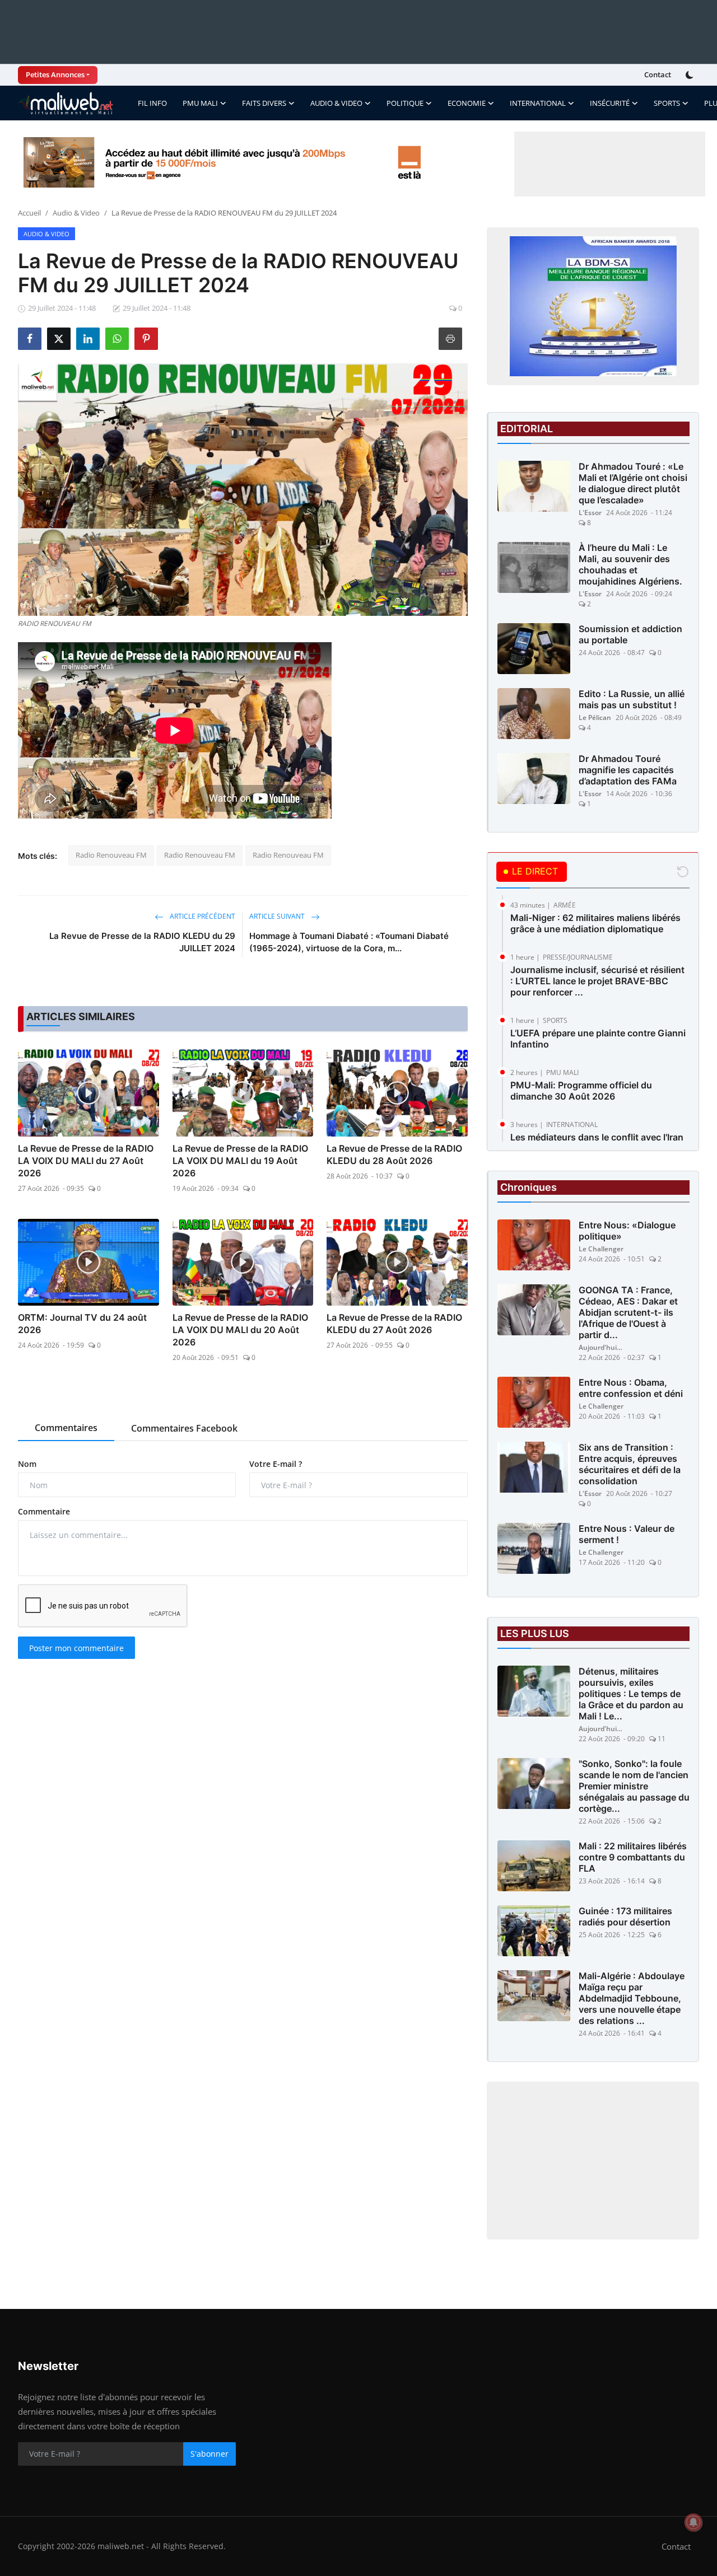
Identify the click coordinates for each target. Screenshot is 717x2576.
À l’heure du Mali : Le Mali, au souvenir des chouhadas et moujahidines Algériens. (630, 564)
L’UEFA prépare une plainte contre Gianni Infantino (598, 1039)
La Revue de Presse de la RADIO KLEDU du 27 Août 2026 (394, 1324)
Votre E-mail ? (276, 1464)
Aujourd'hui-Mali (601, 1347)
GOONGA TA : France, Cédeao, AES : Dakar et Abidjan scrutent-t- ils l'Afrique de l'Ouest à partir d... (628, 1312)
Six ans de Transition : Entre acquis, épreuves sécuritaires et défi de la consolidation (630, 1464)
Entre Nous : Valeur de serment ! (627, 1534)
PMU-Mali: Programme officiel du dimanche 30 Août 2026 (581, 1091)
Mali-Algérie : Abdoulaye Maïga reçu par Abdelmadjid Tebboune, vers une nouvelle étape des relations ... (632, 1998)
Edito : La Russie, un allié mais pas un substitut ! (632, 699)
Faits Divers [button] (264, 103)
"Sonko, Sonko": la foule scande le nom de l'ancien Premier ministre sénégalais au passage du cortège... (634, 1786)
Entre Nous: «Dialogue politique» (627, 1231)
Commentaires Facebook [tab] (184, 1428)
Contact (658, 74)
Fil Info (152, 103)
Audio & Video (76, 213)
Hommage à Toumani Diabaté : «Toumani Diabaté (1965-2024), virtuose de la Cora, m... (349, 942)
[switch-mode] (691, 75)
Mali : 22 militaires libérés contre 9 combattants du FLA (633, 1857)
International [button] (538, 103)
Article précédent (202, 916)
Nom (27, 1464)
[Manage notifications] (693, 2522)
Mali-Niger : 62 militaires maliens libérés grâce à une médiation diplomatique (595, 923)
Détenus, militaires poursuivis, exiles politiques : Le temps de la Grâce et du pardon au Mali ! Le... (631, 1694)
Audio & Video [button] (336, 103)
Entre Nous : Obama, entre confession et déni (631, 1388)
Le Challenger (601, 1249)
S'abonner (209, 2454)
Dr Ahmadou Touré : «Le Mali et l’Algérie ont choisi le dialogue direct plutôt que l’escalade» (633, 483)
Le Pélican (595, 717)
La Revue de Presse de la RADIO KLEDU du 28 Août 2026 (394, 1154)
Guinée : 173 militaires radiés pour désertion (625, 1916)
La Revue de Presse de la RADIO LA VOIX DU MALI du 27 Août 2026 (86, 1161)
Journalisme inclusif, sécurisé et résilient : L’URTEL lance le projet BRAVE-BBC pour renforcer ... (597, 981)
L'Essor (590, 513)
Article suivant (278, 916)
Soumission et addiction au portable (630, 634)
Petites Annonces (55, 74)
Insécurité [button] (610, 103)
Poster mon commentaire (76, 1648)
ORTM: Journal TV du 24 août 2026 (82, 1324)
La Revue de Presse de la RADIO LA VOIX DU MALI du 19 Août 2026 (240, 1161)
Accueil (29, 213)
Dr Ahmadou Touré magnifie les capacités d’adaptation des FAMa (628, 770)
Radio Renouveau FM (111, 855)
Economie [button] (467, 103)
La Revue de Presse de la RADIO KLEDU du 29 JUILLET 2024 (142, 942)
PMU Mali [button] (200, 103)
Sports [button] (667, 103)
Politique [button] (405, 103)
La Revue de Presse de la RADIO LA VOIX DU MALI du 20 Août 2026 (240, 1330)
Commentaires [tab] (66, 1428)
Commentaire (44, 1511)
